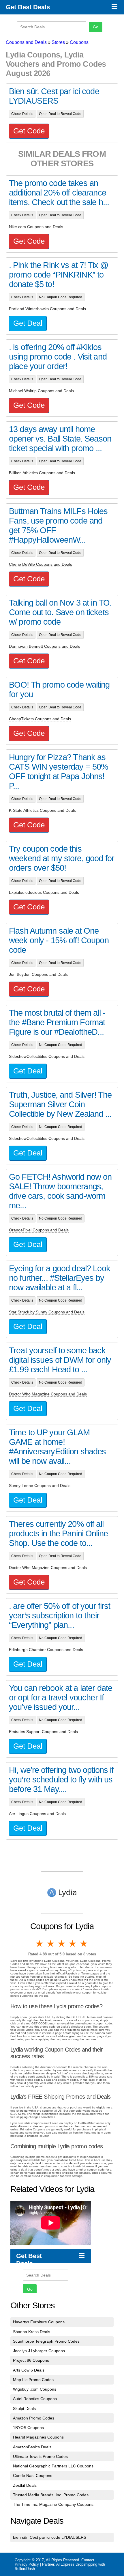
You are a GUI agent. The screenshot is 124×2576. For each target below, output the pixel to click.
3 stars (62, 1944)
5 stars (84, 1944)
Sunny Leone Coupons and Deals (40, 1486)
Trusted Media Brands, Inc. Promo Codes (51, 2495)
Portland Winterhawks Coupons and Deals (47, 309)
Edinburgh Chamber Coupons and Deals (46, 1650)
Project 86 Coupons (31, 2360)
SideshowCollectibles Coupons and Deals (47, 1056)
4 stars (73, 1944)
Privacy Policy (27, 2564)
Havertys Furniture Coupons (39, 2322)
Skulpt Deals (24, 2409)
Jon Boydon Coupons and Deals (38, 974)
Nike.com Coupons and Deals (36, 227)
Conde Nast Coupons (33, 2476)
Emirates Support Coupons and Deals (43, 1732)
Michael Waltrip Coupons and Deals (41, 391)
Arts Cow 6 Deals (29, 2370)
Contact (88, 2560)
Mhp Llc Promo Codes (33, 2380)
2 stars (51, 1944)
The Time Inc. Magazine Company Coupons (53, 2504)
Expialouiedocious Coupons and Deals (44, 892)
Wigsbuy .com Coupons (35, 2389)
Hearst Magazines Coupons (38, 2437)
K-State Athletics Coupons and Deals (42, 810)
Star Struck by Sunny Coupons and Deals (47, 1312)
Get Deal (28, 323)
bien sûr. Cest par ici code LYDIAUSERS (50, 2537)
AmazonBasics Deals (32, 2447)
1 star (40, 1944)
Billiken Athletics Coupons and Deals (42, 473)
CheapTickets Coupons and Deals (40, 719)
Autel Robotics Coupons (35, 2399)
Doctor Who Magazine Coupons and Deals (48, 1394)
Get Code (29, 131)
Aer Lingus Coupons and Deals (37, 1814)
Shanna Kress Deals (32, 2332)
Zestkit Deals (25, 2485)
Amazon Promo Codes (34, 2418)
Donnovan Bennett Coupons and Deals (45, 646)
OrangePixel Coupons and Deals (39, 1230)
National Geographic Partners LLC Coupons (53, 2466)
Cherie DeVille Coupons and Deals (41, 564)
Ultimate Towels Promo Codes (40, 2456)
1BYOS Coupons (28, 2428)
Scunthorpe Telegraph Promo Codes (46, 2341)
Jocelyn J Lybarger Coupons (39, 2351)
